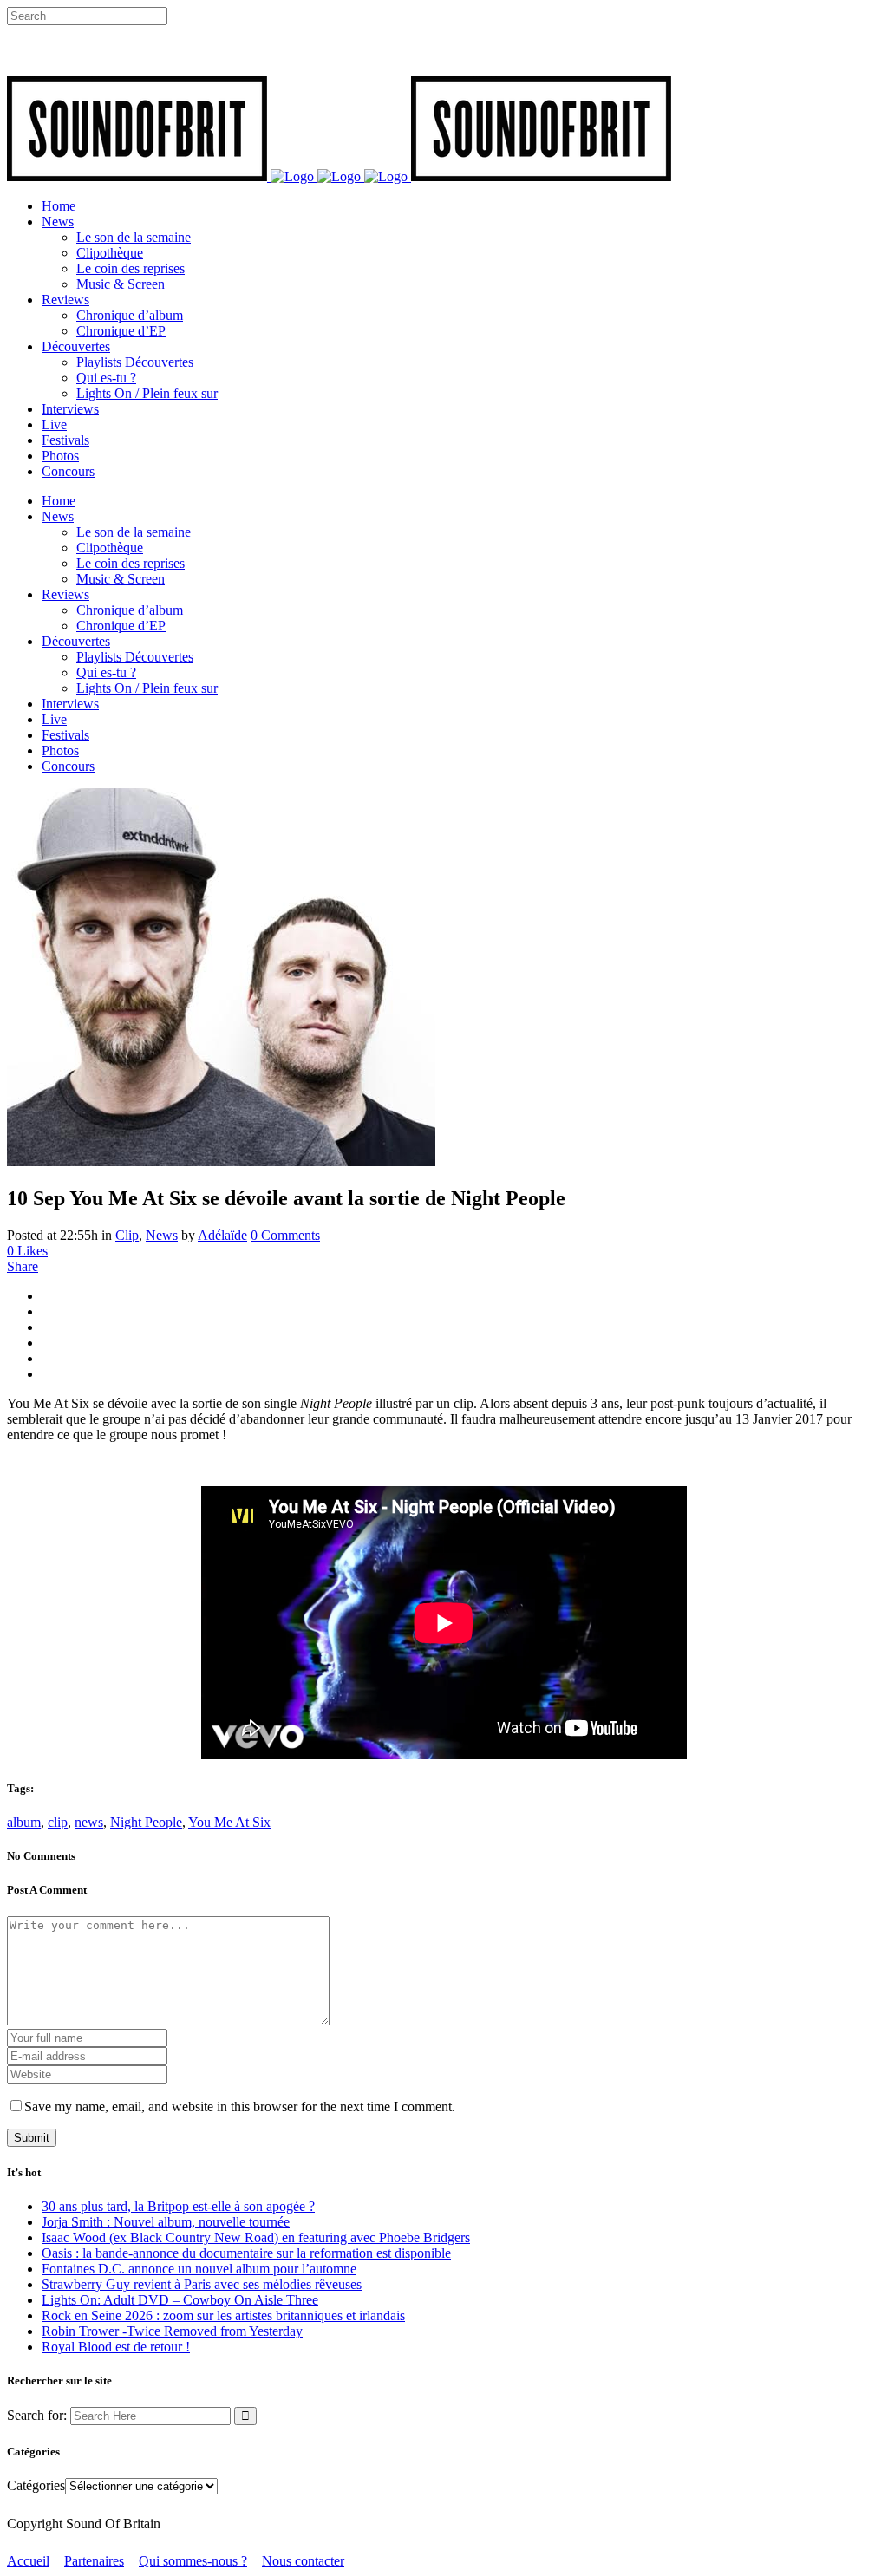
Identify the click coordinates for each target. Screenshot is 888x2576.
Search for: (37, 2415)
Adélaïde (222, 1235)
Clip (127, 1235)
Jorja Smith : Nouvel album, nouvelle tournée (166, 2222)
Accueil (28, 2561)
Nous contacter (303, 2561)
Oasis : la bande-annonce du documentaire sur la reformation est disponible (246, 2253)
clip (58, 1822)
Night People (146, 1822)
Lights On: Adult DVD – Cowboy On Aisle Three (180, 2300)
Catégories (36, 2485)
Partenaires (94, 2561)
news (89, 1822)
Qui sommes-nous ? (193, 2561)
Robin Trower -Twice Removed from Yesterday (172, 2331)
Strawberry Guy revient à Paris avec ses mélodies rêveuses (202, 2284)
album (24, 1822)
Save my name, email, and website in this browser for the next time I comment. (240, 2106)
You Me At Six (229, 1822)
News (162, 1235)
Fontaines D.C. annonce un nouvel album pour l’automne (199, 2269)
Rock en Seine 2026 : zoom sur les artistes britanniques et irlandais (223, 2315)
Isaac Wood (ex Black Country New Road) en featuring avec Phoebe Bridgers (256, 2237)
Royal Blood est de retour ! (116, 2347)
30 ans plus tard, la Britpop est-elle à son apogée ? (178, 2206)
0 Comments (285, 1235)
